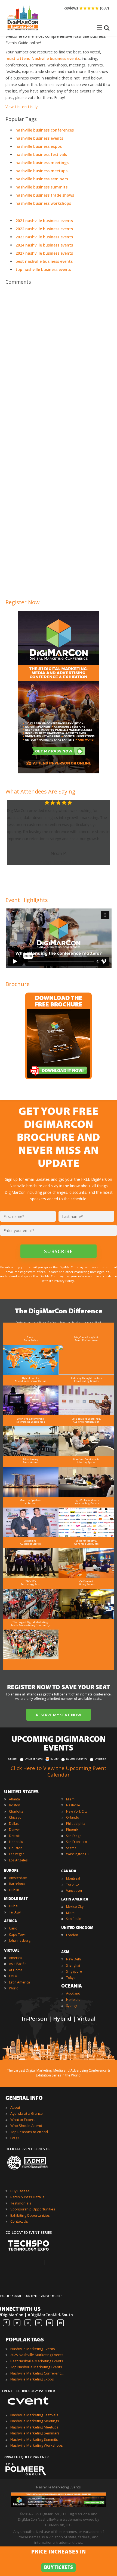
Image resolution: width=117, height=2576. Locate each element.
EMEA (13, 1976)
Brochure (18, 984)
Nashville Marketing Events (33, 2349)
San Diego (74, 1836)
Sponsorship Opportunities (33, 2209)
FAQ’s (15, 2138)
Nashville (73, 1805)
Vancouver (74, 1891)
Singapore (74, 1971)
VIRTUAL (12, 1951)
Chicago (15, 1817)
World (14, 1988)
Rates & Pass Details (27, 2197)
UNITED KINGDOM (77, 1928)
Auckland (73, 1993)
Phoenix (72, 1830)
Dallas (14, 1824)
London (72, 1935)
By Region (100, 1759)
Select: (13, 1759)
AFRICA (10, 1921)
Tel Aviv (15, 1912)
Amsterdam (18, 1878)
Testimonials (21, 2203)
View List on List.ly (21, 107)
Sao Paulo (74, 1919)
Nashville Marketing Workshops (37, 2445)
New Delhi (74, 1959)
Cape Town (18, 1935)
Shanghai (73, 1965)
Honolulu (16, 1842)
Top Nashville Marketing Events (36, 2367)
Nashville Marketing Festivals (34, 2415)
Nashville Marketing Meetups (34, 2427)
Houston (16, 1848)
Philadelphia (76, 1824)
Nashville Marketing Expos (32, 2379)
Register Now (23, 602)
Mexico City (75, 1907)
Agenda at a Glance (27, 2113)
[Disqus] (59, 364)
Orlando (73, 1817)
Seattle (71, 1848)
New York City (77, 1811)
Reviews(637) (86, 8)
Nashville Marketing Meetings (35, 2421)
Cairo (13, 1928)
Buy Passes (20, 2191)
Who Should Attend (26, 2126)
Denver (15, 1830)
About (15, 2107)
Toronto (73, 1884)
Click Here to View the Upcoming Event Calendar (59, 1771)
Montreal (73, 1878)
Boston (15, 1805)
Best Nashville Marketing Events (37, 2361)
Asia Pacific (18, 1964)
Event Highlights (27, 900)
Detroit (14, 1836)
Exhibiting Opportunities (30, 2215)
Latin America (19, 1982)
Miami (71, 1799)
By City (54, 1759)
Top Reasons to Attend (29, 2132)
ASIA (65, 1952)
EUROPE (11, 1871)
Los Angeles (18, 1860)
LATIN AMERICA (75, 1900)
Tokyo (71, 1978)
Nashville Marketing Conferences (38, 2373)
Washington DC (78, 1854)
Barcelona (17, 1884)
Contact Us (19, 2221)
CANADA (69, 1871)
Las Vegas (17, 1854)
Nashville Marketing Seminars (35, 2433)
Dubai (14, 1906)
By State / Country (77, 1759)
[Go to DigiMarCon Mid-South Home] (23, 32)
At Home (16, 1970)
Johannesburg (20, 1940)
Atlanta (14, 1799)
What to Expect (23, 2120)
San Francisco (77, 1842)
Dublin (14, 1890)
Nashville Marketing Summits (34, 2439)
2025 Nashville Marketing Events (37, 2355)
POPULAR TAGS (25, 2340)
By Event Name (34, 1759)
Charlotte (16, 1811)
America (15, 1958)
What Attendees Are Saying (40, 791)
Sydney (72, 2006)
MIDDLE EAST (16, 1899)
